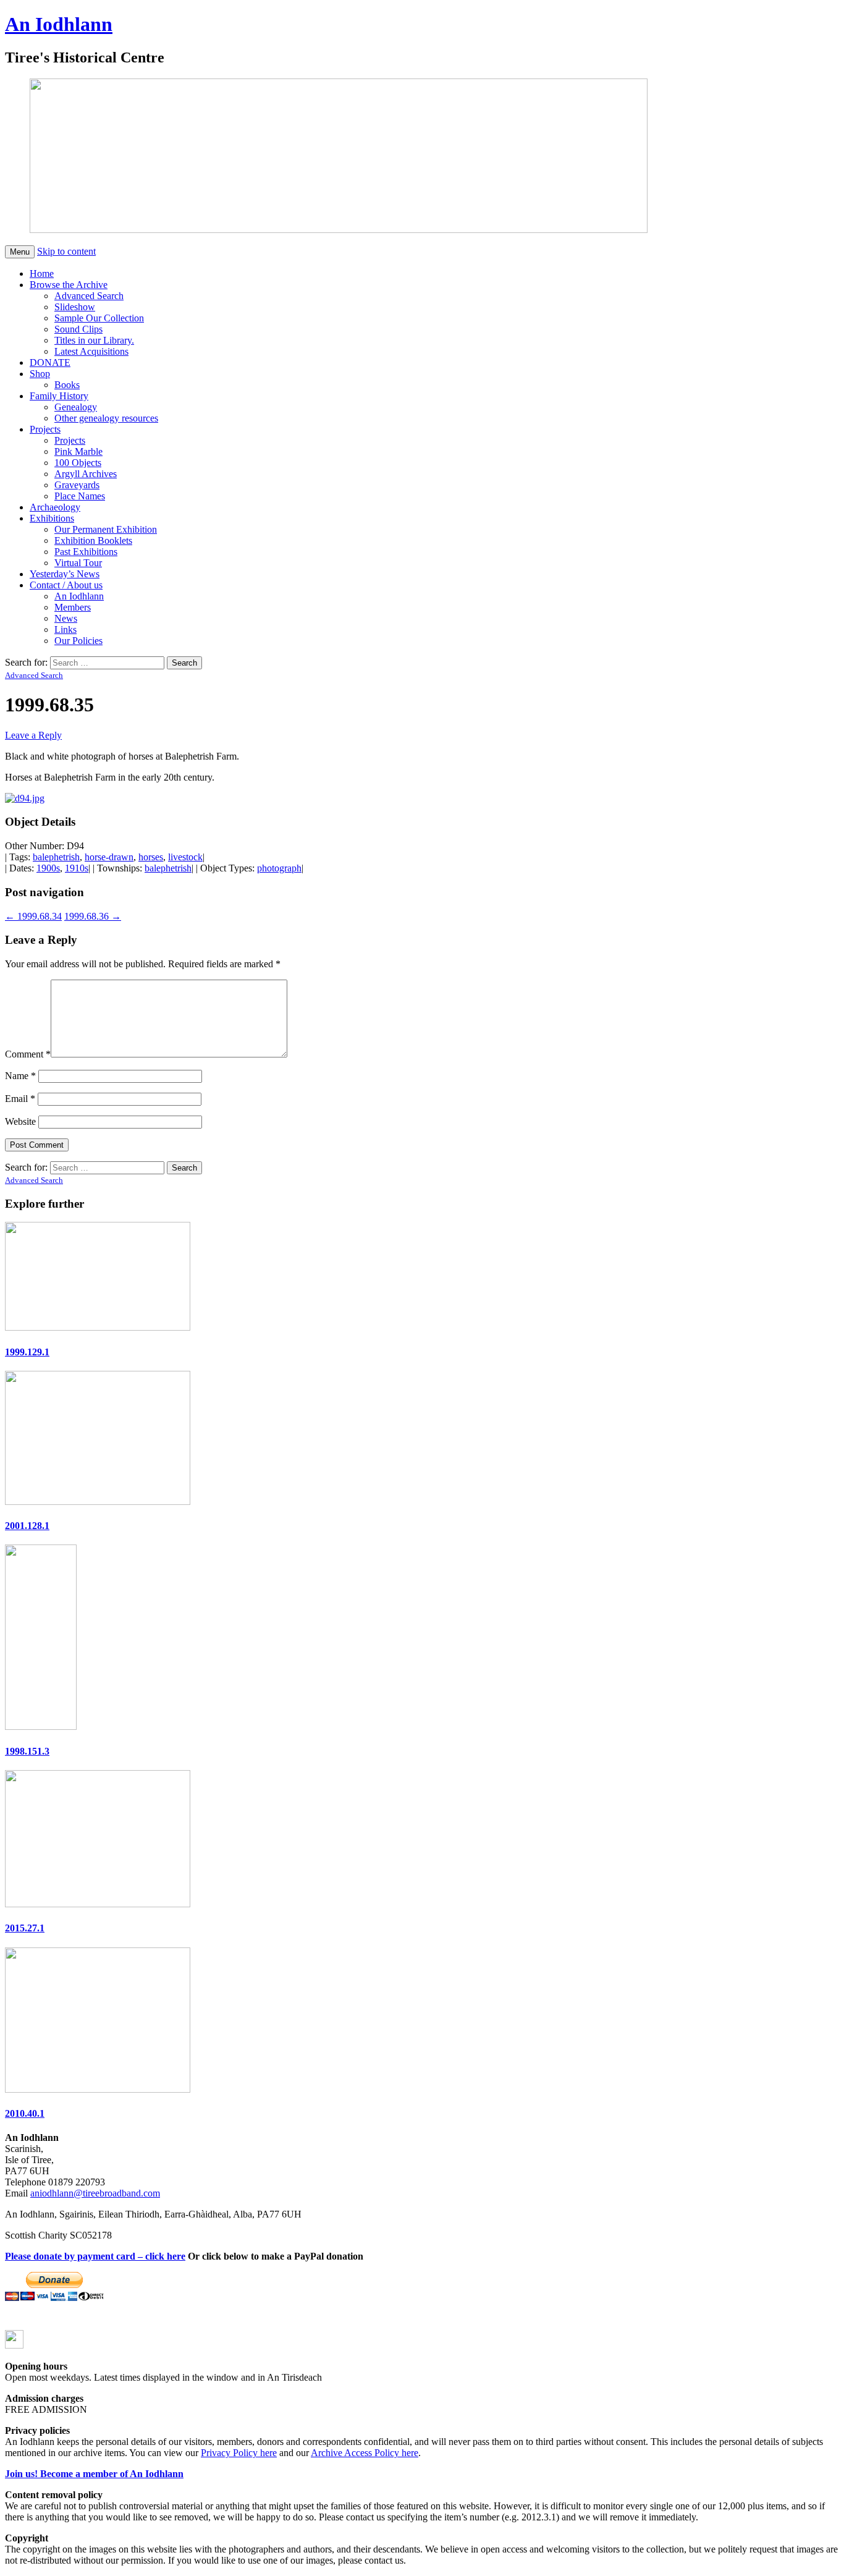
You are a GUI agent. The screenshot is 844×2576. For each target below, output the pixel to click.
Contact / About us (66, 585)
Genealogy (76, 407)
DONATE (50, 362)
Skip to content (66, 251)
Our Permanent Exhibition (106, 529)
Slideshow (75, 307)
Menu (20, 252)
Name (20, 1076)
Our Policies (78, 641)
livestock (185, 857)
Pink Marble (78, 451)
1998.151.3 (27, 1751)
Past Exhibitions (86, 552)
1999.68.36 (93, 916)
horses (151, 857)
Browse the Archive (69, 285)
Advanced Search (89, 296)
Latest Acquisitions (91, 351)
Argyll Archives (86, 474)
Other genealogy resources (106, 418)
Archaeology (55, 507)
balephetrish (56, 857)
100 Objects (78, 463)
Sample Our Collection (99, 318)
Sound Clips (78, 329)
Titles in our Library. (94, 340)
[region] (314, 157)
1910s (77, 868)
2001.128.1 (27, 1526)
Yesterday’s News (65, 574)
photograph (279, 868)
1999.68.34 (33, 916)
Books (67, 385)
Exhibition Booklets (93, 540)
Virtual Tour (78, 563)
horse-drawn (109, 857)
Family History (59, 396)
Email (20, 1099)
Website (20, 1121)
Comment (28, 1054)
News (66, 618)
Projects (45, 429)
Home (42, 273)
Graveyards (77, 485)
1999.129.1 (27, 1352)
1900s (48, 868)
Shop (40, 374)
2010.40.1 (25, 2113)
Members (73, 607)
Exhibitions (52, 518)
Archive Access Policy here (365, 2453)
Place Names (80, 496)
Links (65, 629)
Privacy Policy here (239, 2453)
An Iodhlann (59, 24)
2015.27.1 (25, 1928)
